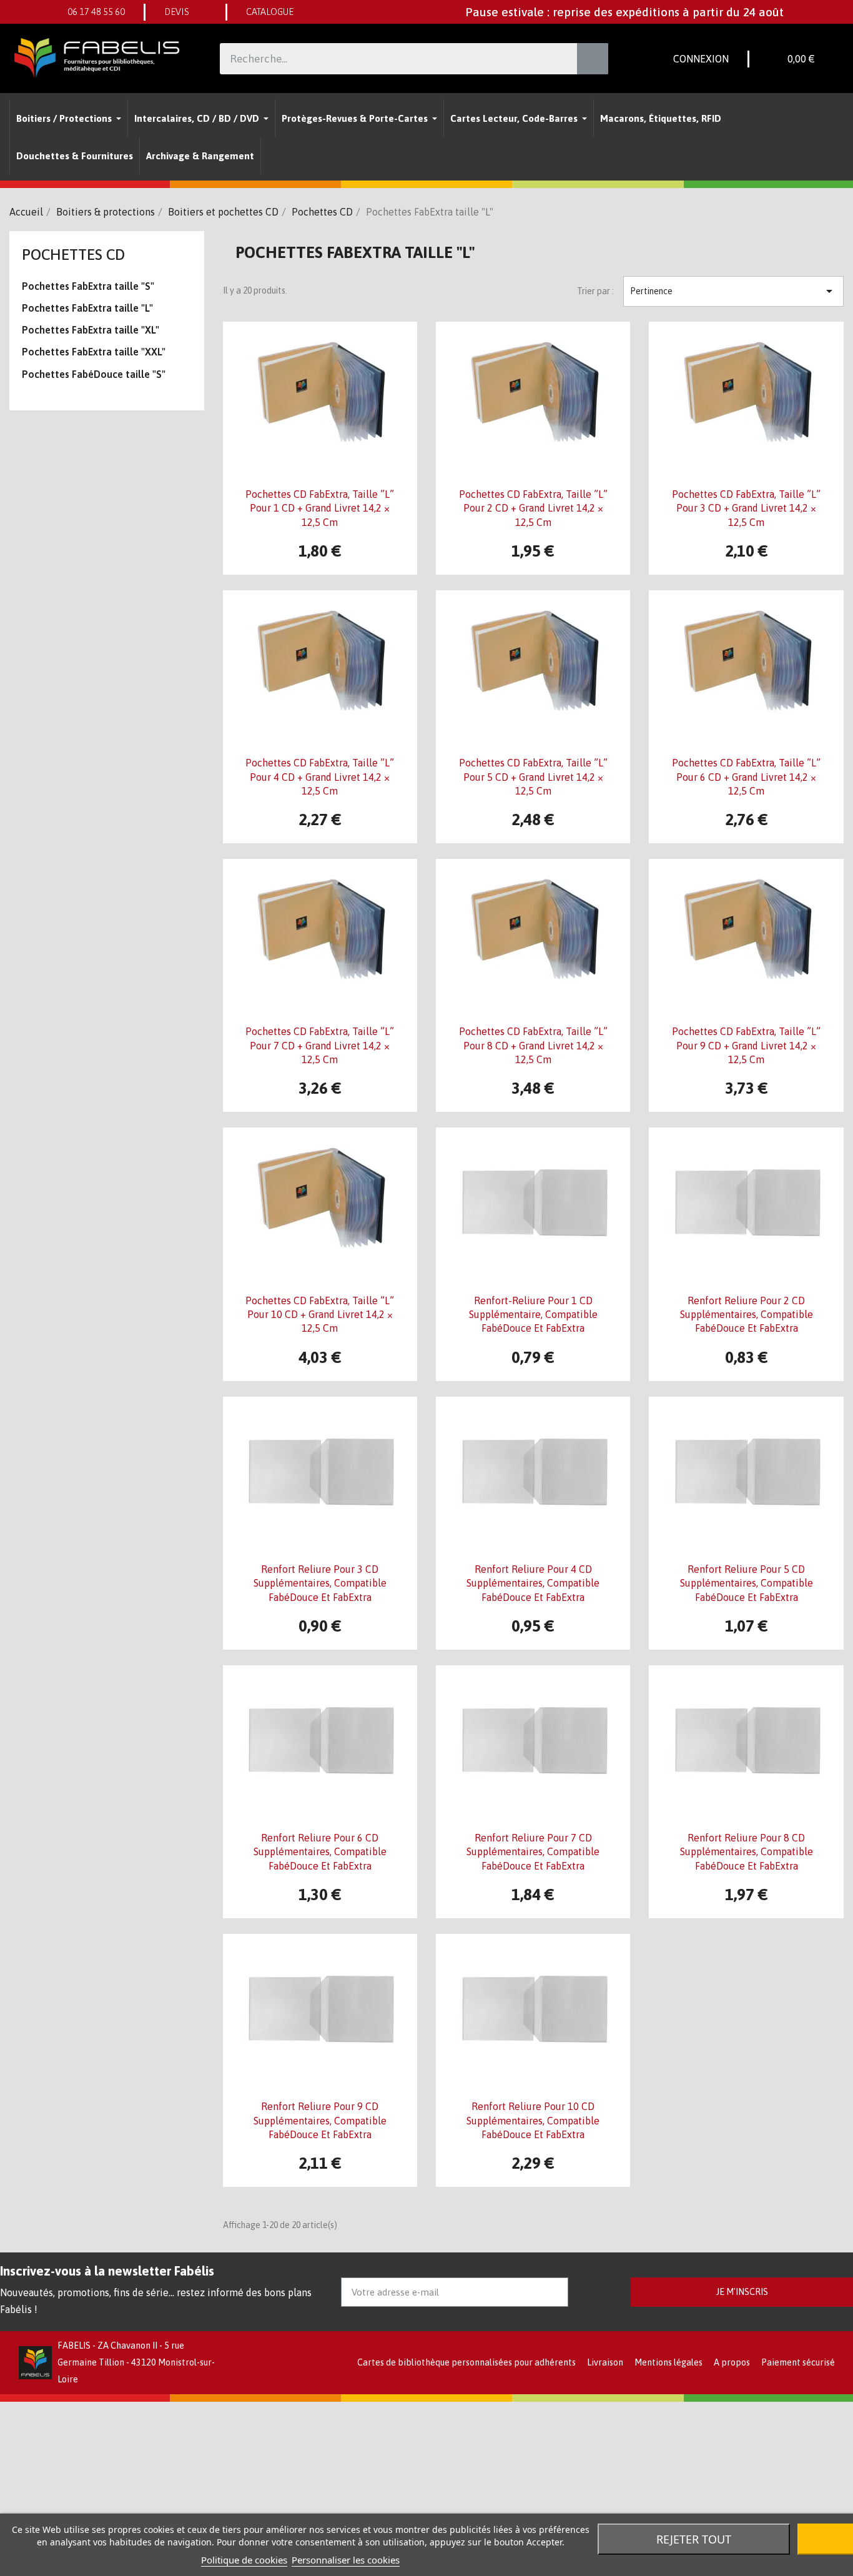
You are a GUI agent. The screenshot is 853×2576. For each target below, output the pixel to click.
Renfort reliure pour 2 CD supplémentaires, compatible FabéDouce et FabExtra (747, 1315)
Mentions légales (668, 2362)
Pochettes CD (73, 255)
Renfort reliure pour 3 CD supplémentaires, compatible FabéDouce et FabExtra (320, 1583)
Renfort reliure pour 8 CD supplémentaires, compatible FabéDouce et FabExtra (747, 1852)
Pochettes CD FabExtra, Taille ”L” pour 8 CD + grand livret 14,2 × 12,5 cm (533, 1045)
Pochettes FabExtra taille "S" (88, 286)
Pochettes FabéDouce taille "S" (94, 374)
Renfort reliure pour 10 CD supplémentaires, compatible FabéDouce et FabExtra (533, 2120)
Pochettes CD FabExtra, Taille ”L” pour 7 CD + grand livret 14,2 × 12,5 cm (320, 1045)
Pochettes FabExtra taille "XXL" (94, 352)
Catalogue (270, 12)
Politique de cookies (244, 2560)
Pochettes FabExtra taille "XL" (91, 330)
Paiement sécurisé (798, 2362)
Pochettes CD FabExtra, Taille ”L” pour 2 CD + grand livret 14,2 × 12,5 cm (533, 508)
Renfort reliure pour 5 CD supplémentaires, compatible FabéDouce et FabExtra (747, 1583)
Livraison (605, 2362)
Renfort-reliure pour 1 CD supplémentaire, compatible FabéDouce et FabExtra (533, 1315)
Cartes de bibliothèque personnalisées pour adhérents (466, 2362)
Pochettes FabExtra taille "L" (87, 308)
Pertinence (733, 291)
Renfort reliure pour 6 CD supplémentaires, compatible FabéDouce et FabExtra (320, 1852)
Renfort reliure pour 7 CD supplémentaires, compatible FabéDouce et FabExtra (533, 1852)
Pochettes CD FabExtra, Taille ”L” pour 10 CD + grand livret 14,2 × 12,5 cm (320, 1315)
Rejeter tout (694, 2539)
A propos (732, 2362)
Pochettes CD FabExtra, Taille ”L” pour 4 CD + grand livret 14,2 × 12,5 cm (320, 777)
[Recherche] (593, 59)
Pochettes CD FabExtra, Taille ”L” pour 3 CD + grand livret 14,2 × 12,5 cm (746, 508)
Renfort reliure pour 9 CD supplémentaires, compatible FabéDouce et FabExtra (320, 2120)
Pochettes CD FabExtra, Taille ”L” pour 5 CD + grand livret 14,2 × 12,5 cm (533, 777)
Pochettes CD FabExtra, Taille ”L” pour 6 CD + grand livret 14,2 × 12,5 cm (746, 777)
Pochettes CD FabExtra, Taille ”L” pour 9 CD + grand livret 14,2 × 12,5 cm (746, 1045)
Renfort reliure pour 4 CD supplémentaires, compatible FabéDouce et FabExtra (533, 1583)
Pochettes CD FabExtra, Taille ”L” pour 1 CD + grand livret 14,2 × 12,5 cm (320, 508)
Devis (177, 12)
